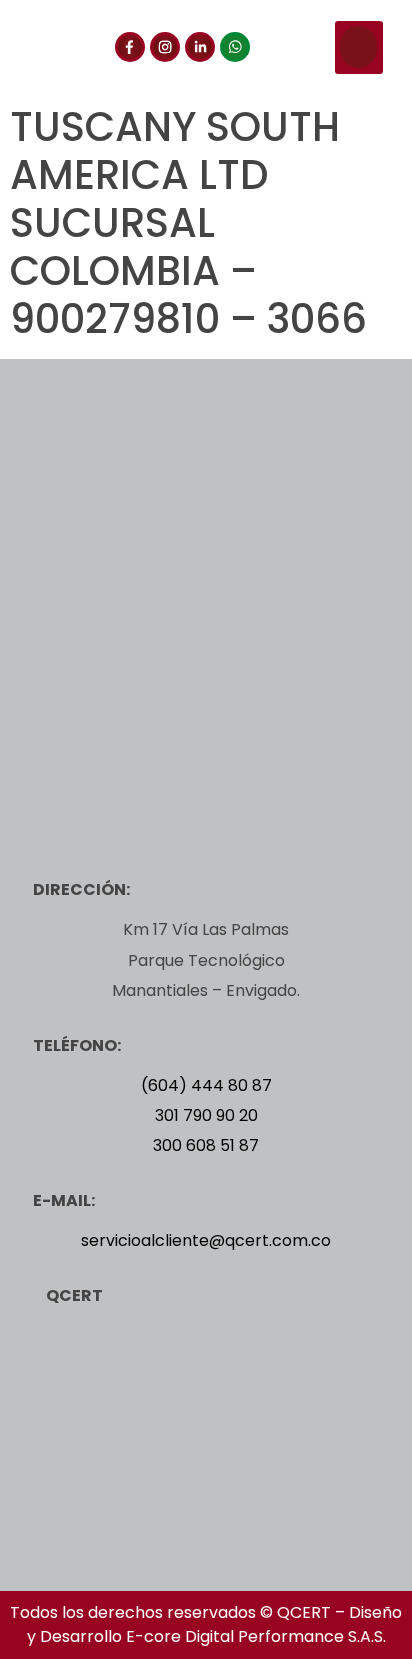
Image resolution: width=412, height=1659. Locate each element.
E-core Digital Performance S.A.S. (256, 1636)
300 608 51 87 (206, 1145)
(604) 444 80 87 (206, 1085)
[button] (359, 47)
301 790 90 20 (206, 1115)
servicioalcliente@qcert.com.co (206, 1240)
